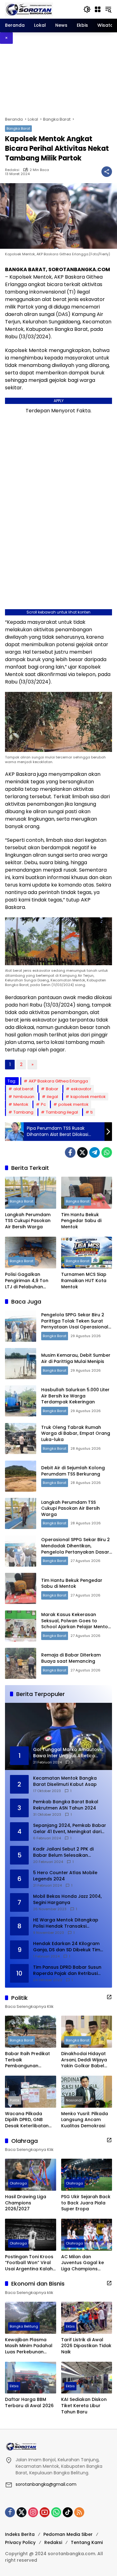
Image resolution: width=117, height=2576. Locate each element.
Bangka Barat (18, 128)
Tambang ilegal (62, 1112)
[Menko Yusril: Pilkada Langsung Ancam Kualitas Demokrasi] (87, 2092)
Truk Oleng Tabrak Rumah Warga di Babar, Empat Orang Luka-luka (76, 1433)
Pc (43, 1104)
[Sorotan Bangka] (29, 9)
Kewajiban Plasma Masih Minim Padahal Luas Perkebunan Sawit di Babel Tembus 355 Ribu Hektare (29, 2346)
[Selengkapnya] (109, 1997)
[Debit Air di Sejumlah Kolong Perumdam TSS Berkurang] (21, 1476)
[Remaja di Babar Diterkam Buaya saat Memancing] (21, 1663)
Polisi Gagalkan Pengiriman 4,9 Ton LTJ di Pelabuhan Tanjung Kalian (27, 1281)
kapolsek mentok (88, 1097)
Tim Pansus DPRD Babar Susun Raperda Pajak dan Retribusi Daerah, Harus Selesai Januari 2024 (67, 1970)
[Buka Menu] (98, 9)
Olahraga (18, 2183)
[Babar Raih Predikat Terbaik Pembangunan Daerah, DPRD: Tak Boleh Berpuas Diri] (31, 2032)
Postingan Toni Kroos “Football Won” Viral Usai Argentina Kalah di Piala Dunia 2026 (29, 2263)
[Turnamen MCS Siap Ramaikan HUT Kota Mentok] (87, 1253)
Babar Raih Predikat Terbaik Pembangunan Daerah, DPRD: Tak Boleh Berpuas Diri (27, 2060)
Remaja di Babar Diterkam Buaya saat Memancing (71, 1658)
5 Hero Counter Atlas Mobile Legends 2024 (65, 1876)
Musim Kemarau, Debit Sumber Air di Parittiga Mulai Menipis (76, 1358)
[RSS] (79, 2512)
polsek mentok (73, 1104)
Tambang (23, 1112)
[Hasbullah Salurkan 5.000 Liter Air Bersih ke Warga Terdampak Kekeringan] (21, 1401)
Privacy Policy (20, 2542)
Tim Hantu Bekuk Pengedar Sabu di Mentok (81, 1221)
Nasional (74, 2100)
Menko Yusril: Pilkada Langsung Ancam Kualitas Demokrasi (85, 2120)
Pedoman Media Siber (68, 2534)
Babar (52, 1089)
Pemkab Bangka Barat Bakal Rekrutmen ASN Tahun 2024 (66, 1805)
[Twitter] (82, 1152)
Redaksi (12, 170)
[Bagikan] (107, 172)
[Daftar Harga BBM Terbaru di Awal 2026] (31, 2378)
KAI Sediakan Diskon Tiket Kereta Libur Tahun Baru (84, 2406)
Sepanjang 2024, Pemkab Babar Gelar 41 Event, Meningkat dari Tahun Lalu (70, 1829)
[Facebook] (70, 1152)
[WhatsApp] (107, 1152)
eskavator (81, 1089)
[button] (87, 9)
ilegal (52, 1097)
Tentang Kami (87, 2542)
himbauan (24, 1097)
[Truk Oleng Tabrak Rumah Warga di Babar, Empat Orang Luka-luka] (21, 1439)
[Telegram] (95, 1152)
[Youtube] (45, 2512)
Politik (15, 2100)
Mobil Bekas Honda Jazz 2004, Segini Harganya (67, 1900)
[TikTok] (68, 2512)
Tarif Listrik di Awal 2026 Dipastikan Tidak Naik (86, 2346)
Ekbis (70, 2326)
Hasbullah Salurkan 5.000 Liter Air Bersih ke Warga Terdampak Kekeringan (75, 1396)
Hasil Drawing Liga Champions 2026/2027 (26, 2203)
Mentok (21, 1104)
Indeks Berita (20, 2534)
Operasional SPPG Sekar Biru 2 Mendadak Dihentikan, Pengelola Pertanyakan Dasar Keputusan (76, 1549)
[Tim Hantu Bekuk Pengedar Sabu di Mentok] (87, 1193)
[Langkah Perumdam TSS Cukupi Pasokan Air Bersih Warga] (31, 1193)
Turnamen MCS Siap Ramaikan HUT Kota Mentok (84, 1281)
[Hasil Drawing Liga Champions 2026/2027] (31, 2175)
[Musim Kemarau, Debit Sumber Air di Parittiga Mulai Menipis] (21, 1364)
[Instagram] (33, 2512)
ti (92, 1112)
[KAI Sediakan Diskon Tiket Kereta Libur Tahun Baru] (87, 2378)
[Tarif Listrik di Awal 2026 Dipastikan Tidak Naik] (87, 2318)
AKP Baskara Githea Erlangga (58, 1081)
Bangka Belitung (24, 2326)
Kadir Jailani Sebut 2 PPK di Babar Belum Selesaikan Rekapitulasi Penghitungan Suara (63, 1852)
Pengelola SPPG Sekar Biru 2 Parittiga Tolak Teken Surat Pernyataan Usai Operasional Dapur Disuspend (75, 1324)
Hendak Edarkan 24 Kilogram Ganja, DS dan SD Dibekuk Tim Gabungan (67, 1947)
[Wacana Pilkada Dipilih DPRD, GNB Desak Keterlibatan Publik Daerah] (31, 2092)
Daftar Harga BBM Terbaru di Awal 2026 (29, 2403)
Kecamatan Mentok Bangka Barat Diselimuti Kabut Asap (65, 1781)
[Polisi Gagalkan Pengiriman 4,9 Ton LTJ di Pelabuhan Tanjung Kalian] (31, 1253)
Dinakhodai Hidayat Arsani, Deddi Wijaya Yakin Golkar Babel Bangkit (84, 2060)
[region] (58, 80)
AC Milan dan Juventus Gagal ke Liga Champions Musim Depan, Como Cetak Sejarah (85, 2263)
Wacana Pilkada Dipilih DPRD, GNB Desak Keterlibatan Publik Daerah (27, 2120)
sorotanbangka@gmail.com (46, 2484)
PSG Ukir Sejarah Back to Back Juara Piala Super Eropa (86, 2203)
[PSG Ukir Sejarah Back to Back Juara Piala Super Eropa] (87, 2175)
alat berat (23, 1089)
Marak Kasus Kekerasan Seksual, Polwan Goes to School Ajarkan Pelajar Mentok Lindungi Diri (76, 1624)
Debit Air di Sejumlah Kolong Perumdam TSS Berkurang (73, 1471)
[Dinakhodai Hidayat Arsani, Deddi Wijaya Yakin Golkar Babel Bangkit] (87, 2032)
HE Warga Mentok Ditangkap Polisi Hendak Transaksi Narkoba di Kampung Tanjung (67, 1923)
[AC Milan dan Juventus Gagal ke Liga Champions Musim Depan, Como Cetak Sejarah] (87, 2235)
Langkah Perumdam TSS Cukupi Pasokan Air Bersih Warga (28, 1221)
